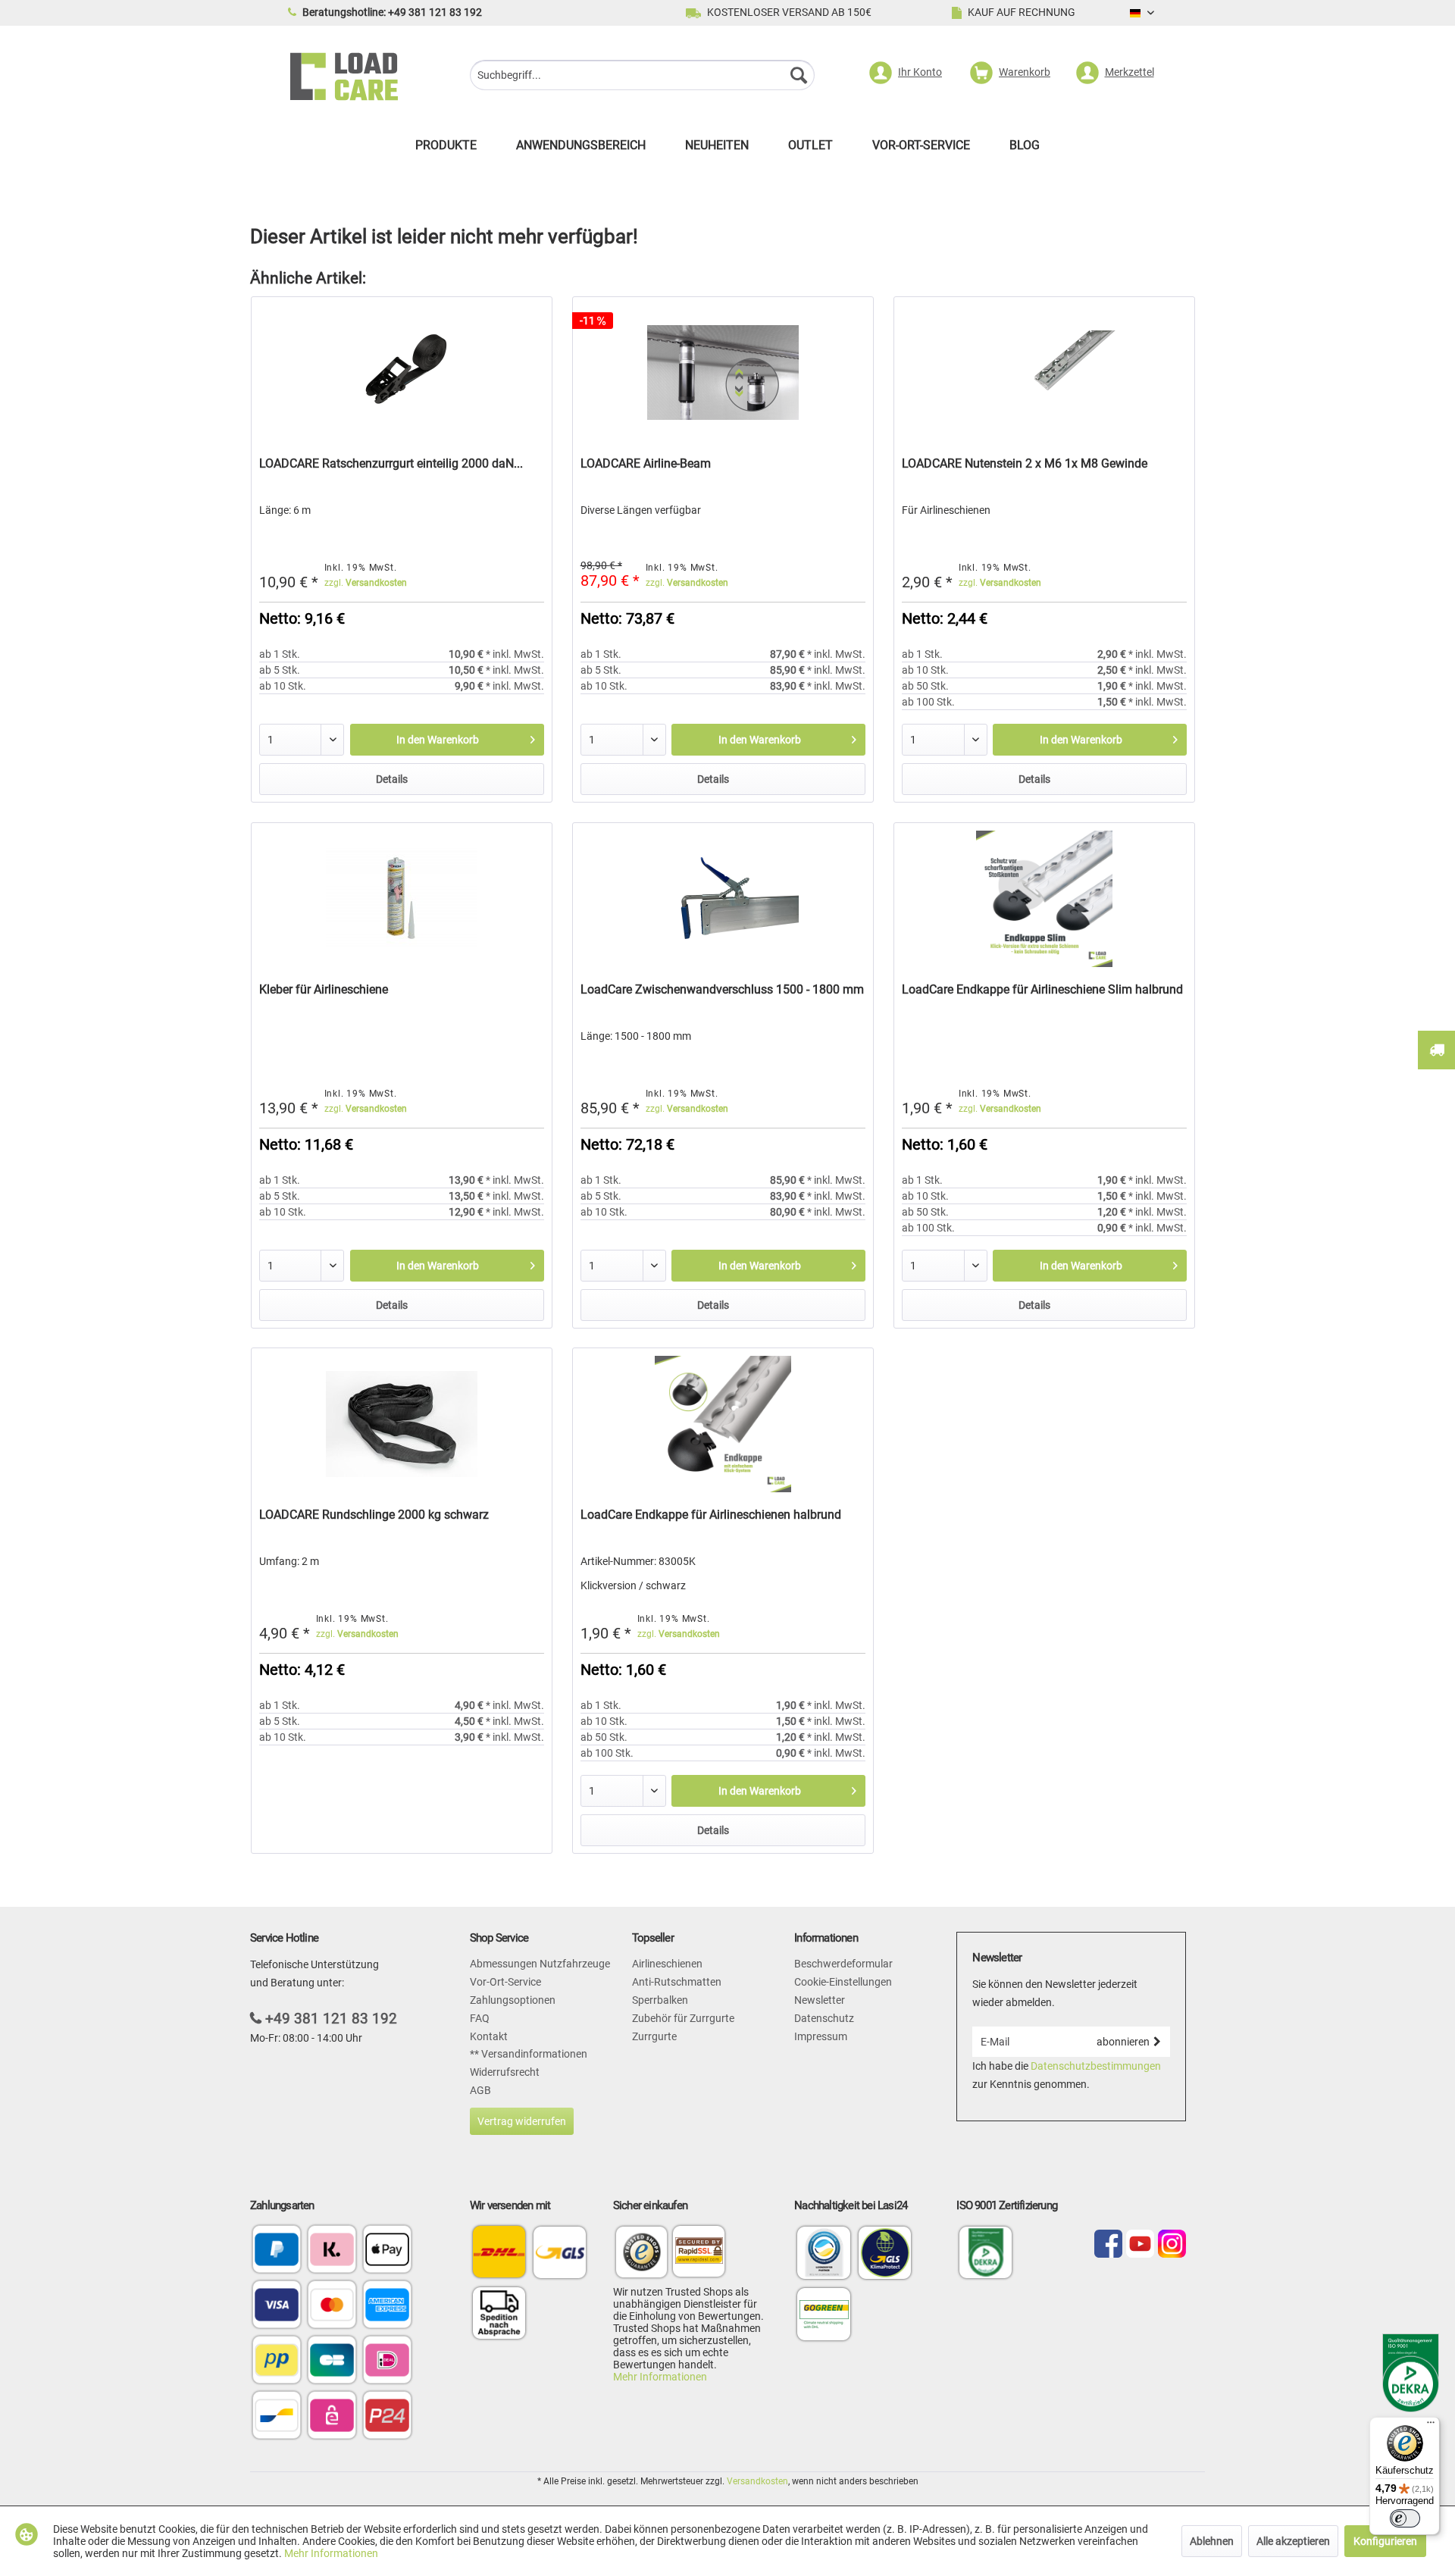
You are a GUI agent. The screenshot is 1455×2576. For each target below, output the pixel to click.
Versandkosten (757, 2481)
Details (392, 779)
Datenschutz (824, 2018)
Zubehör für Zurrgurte (683, 2018)
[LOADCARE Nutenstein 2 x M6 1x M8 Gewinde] (1044, 373)
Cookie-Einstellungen (843, 1982)
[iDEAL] (387, 2361)
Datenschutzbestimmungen (1096, 2066)
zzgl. (366, 583)
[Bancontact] (277, 2416)
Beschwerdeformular (843, 1964)
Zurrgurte (654, 2036)
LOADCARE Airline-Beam (646, 463)
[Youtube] (1140, 2245)
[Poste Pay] (277, 2361)
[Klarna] (332, 2250)
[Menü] (1431, 2426)
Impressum (821, 2036)
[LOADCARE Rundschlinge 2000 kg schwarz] (402, 1424)
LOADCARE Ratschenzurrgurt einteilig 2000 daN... (391, 463)
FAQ (480, 2018)
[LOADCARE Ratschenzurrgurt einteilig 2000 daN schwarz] (402, 373)
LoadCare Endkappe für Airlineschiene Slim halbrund (1042, 989)
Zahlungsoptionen (513, 2000)
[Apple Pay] (387, 2250)
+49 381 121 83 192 (331, 2019)
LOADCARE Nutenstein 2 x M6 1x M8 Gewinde (1025, 463)
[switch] (1405, 2518)
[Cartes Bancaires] (332, 2361)
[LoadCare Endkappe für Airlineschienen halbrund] (723, 1424)
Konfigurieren (1385, 2541)
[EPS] (332, 2416)
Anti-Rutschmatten (677, 1982)
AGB (480, 2090)
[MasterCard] (332, 2306)
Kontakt (489, 2036)
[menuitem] (642, 77)
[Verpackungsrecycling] (824, 2278)
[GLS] (560, 2252)
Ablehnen (1212, 2541)
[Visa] (277, 2306)
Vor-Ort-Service (505, 1982)
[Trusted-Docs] (642, 2254)
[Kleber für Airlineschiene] (402, 899)
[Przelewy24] (387, 2416)
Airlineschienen (667, 1964)
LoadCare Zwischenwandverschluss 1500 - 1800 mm (722, 989)
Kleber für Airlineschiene (324, 989)
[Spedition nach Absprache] (499, 2313)
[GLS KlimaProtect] (885, 2278)
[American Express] (387, 2306)
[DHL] (499, 2252)
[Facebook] (1108, 2245)
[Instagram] (1172, 2245)
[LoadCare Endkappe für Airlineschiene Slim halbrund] (1044, 899)
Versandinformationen (533, 2054)
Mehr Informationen (660, 2377)
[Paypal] (277, 2250)
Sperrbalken (660, 2000)
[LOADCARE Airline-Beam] (723, 373)
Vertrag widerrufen (522, 2121)
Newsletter (820, 2000)
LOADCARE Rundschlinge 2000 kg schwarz (374, 1515)
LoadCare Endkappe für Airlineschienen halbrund (711, 1515)
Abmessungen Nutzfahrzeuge (540, 1964)
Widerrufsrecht (505, 2072)
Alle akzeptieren (1293, 2541)
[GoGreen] (824, 2340)
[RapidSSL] (699, 2254)
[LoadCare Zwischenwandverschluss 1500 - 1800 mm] (723, 899)
